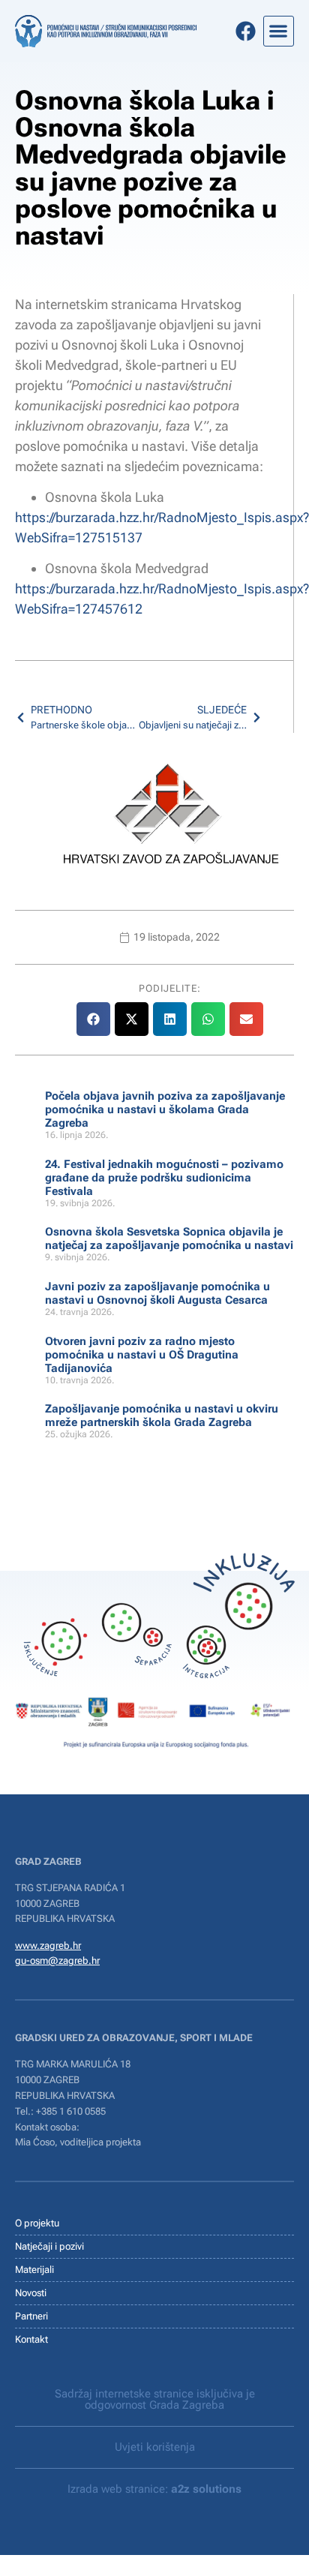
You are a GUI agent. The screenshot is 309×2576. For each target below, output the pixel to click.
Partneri (31, 2316)
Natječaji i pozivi (49, 2246)
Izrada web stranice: (154, 2489)
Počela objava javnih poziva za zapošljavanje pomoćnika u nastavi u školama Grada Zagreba (165, 1109)
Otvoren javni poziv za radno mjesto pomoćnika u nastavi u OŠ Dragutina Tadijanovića (142, 1355)
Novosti (31, 2293)
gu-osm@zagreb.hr (57, 1961)
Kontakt (31, 2339)
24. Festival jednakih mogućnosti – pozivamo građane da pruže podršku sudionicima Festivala (164, 1178)
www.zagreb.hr (48, 1946)
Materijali (34, 2270)
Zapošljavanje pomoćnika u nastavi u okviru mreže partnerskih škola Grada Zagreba (162, 1416)
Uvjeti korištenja (155, 2447)
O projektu (37, 2223)
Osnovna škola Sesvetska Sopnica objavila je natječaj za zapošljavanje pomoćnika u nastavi (169, 1238)
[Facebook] (246, 31)
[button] (279, 31)
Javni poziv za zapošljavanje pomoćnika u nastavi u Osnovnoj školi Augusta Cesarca (157, 1293)
